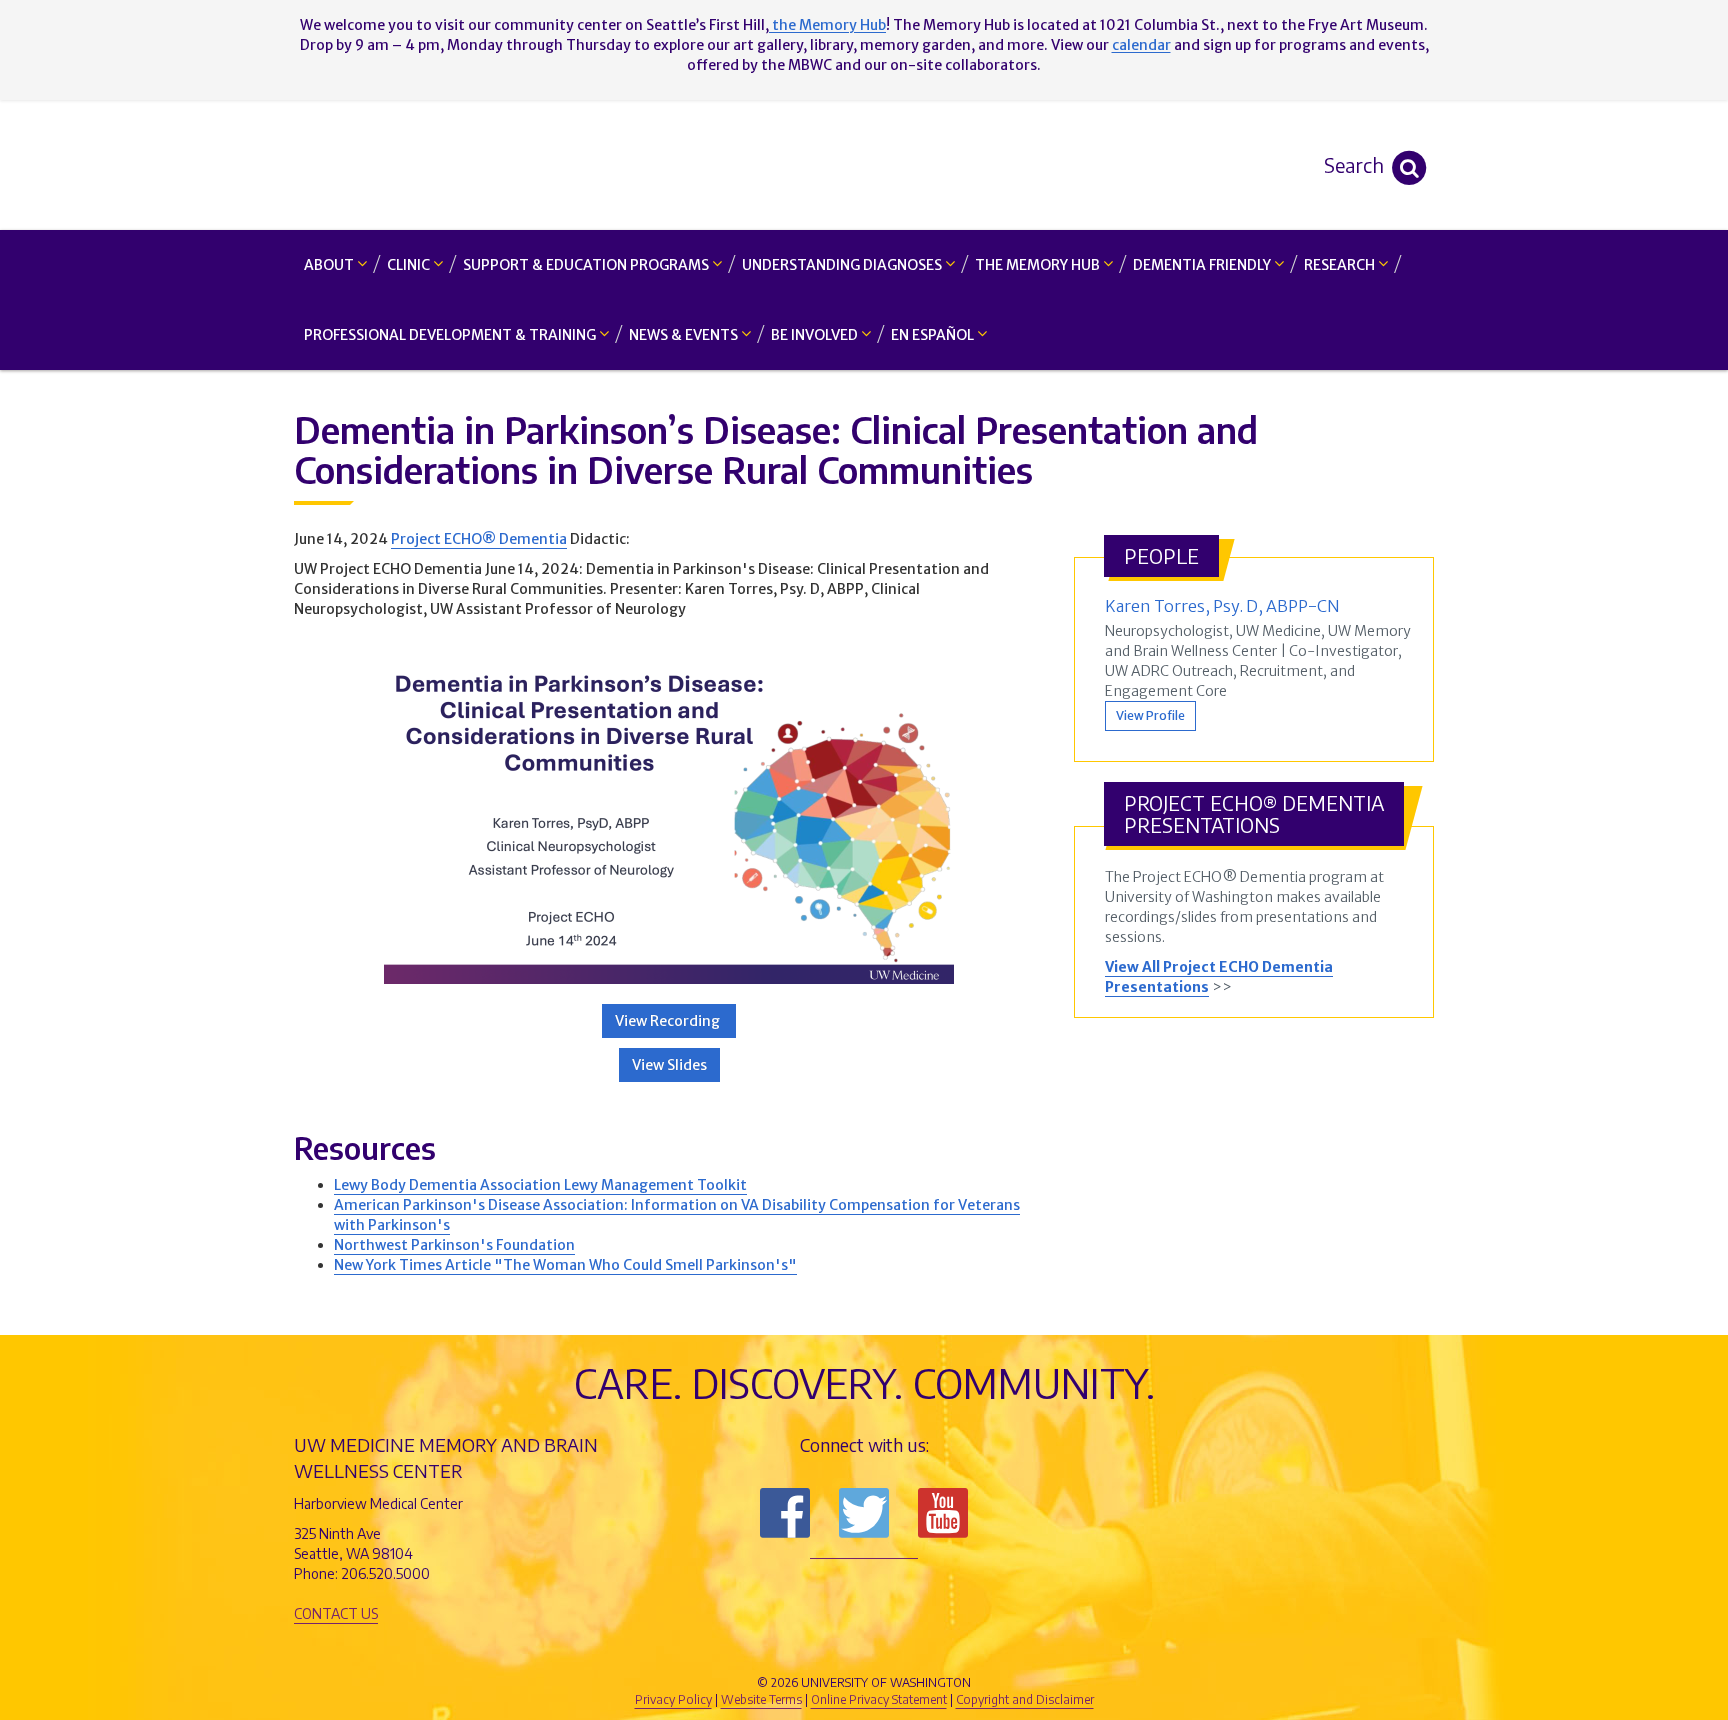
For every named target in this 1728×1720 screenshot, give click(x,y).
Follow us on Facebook (785, 1513)
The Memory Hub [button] (1039, 265)
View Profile (1150, 715)
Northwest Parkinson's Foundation (454, 1245)
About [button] (330, 265)
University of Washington (949, 1649)
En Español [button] (934, 335)
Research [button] (1341, 265)
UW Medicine (699, 1649)
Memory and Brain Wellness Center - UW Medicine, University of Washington (864, 165)
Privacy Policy (673, 1699)
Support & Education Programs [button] (587, 265)
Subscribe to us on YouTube (943, 1513)
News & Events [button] (685, 335)
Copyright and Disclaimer (1025, 1699)
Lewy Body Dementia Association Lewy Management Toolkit (540, 1185)
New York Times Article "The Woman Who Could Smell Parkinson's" (565, 1265)
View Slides (669, 1065)
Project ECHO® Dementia (479, 539)
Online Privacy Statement (879, 1699)
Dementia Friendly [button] (1203, 265)
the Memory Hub (827, 25)
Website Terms (761, 1699)
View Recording (669, 1021)
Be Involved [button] (816, 335)
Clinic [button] (410, 265)
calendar (1141, 45)
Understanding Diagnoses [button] (843, 265)
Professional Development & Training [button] (451, 335)
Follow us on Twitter (864, 1513)
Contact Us (336, 1613)
